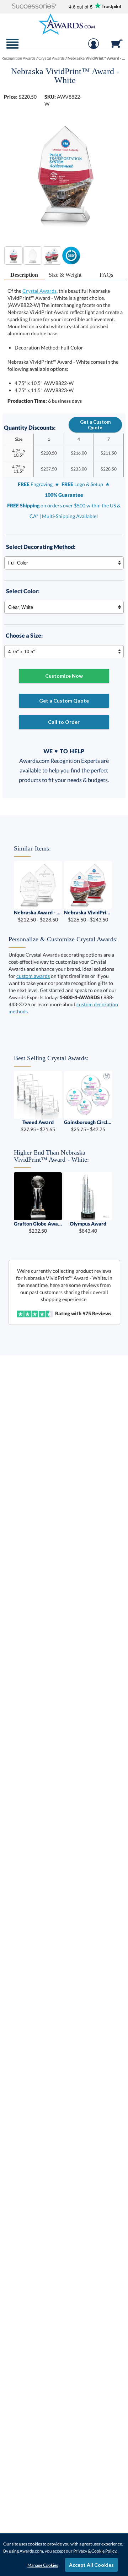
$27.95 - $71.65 (38, 1126)
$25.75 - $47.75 (88, 1126)
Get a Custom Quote (95, 425)
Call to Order (64, 722)
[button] (34, 7)
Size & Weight (65, 275)
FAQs (106, 275)
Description (24, 275)
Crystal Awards (39, 291)
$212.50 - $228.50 (38, 916)
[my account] (94, 47)
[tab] (24, 275)
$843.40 (88, 1227)
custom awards (33, 976)
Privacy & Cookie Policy (95, 2551)
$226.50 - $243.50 (88, 916)
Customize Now (64, 676)
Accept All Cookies (91, 2565)
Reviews (97, 1313)
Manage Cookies (43, 2565)
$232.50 (38, 1227)
